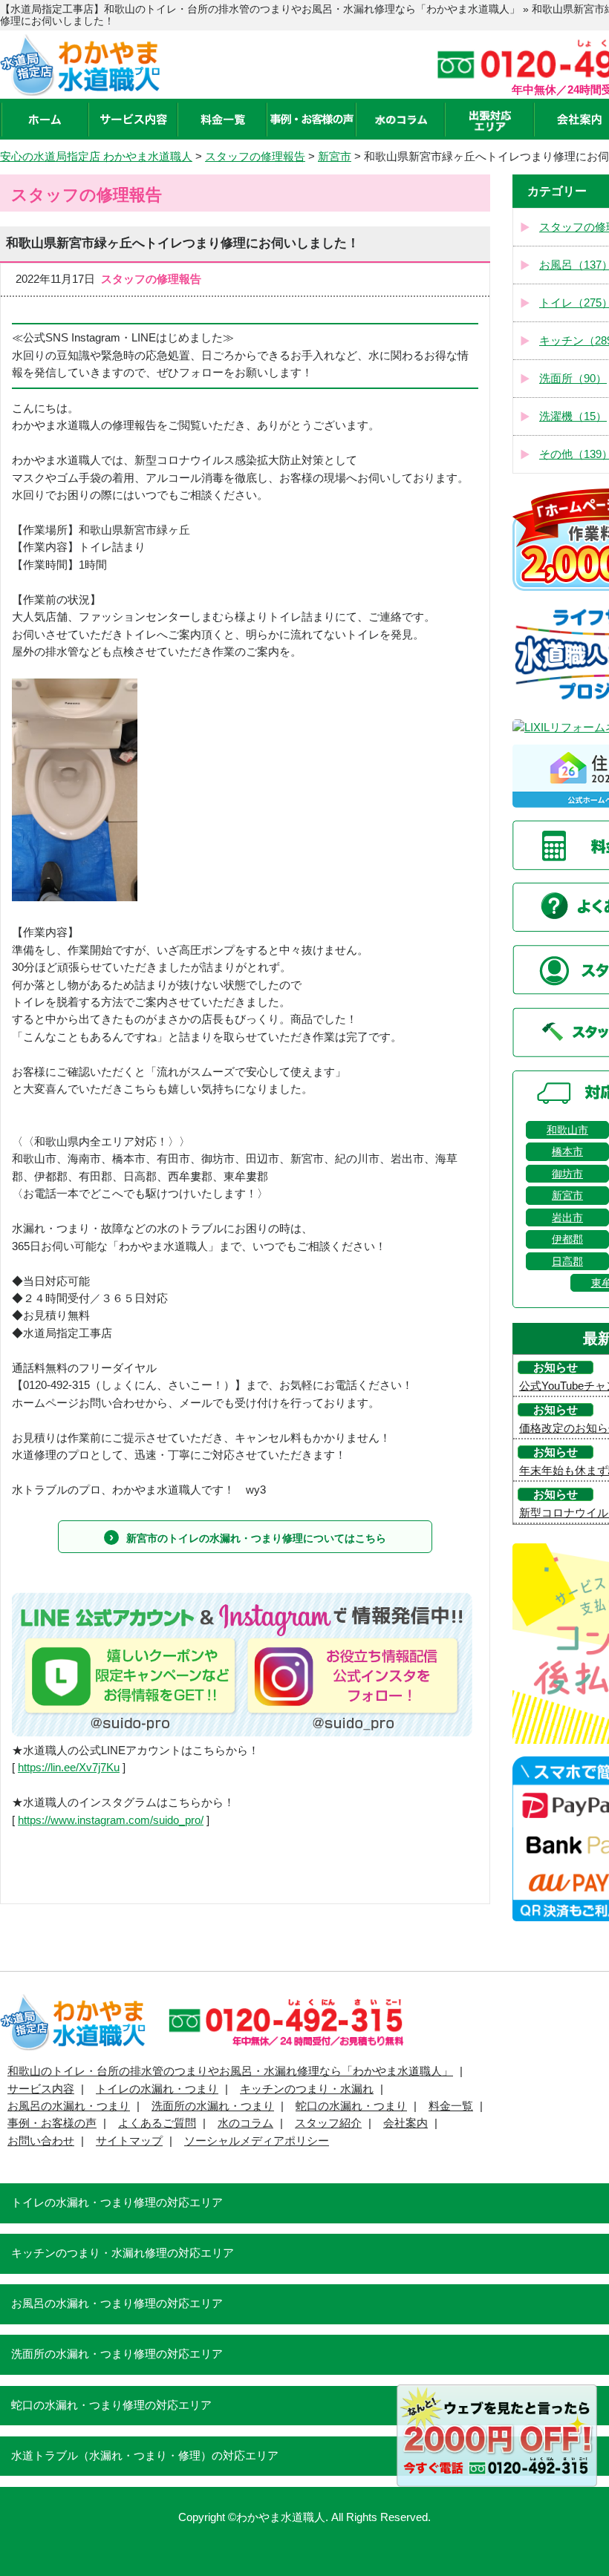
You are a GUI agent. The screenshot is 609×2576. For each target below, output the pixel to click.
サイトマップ (129, 2141)
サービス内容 (41, 2089)
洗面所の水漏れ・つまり (213, 2106)
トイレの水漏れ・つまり (157, 2089)
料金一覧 (451, 2106)
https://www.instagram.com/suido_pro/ (111, 1820)
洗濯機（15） (573, 416)
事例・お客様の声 (52, 2123)
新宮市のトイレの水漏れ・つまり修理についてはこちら (256, 1538)
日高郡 (567, 1261)
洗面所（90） (573, 379)
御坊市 (567, 1174)
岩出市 (567, 1217)
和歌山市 (567, 1130)
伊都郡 (567, 1239)
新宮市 (567, 1195)
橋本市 (567, 1151)
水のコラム (245, 2123)
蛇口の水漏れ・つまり (351, 2106)
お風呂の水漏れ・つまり (69, 2106)
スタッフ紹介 (328, 2123)
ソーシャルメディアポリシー (257, 2141)
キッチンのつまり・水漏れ (307, 2089)
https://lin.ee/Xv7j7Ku (69, 1768)
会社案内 (406, 2123)
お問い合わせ (41, 2141)
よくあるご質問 (157, 2123)
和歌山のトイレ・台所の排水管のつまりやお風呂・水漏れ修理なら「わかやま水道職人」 (230, 2071)
